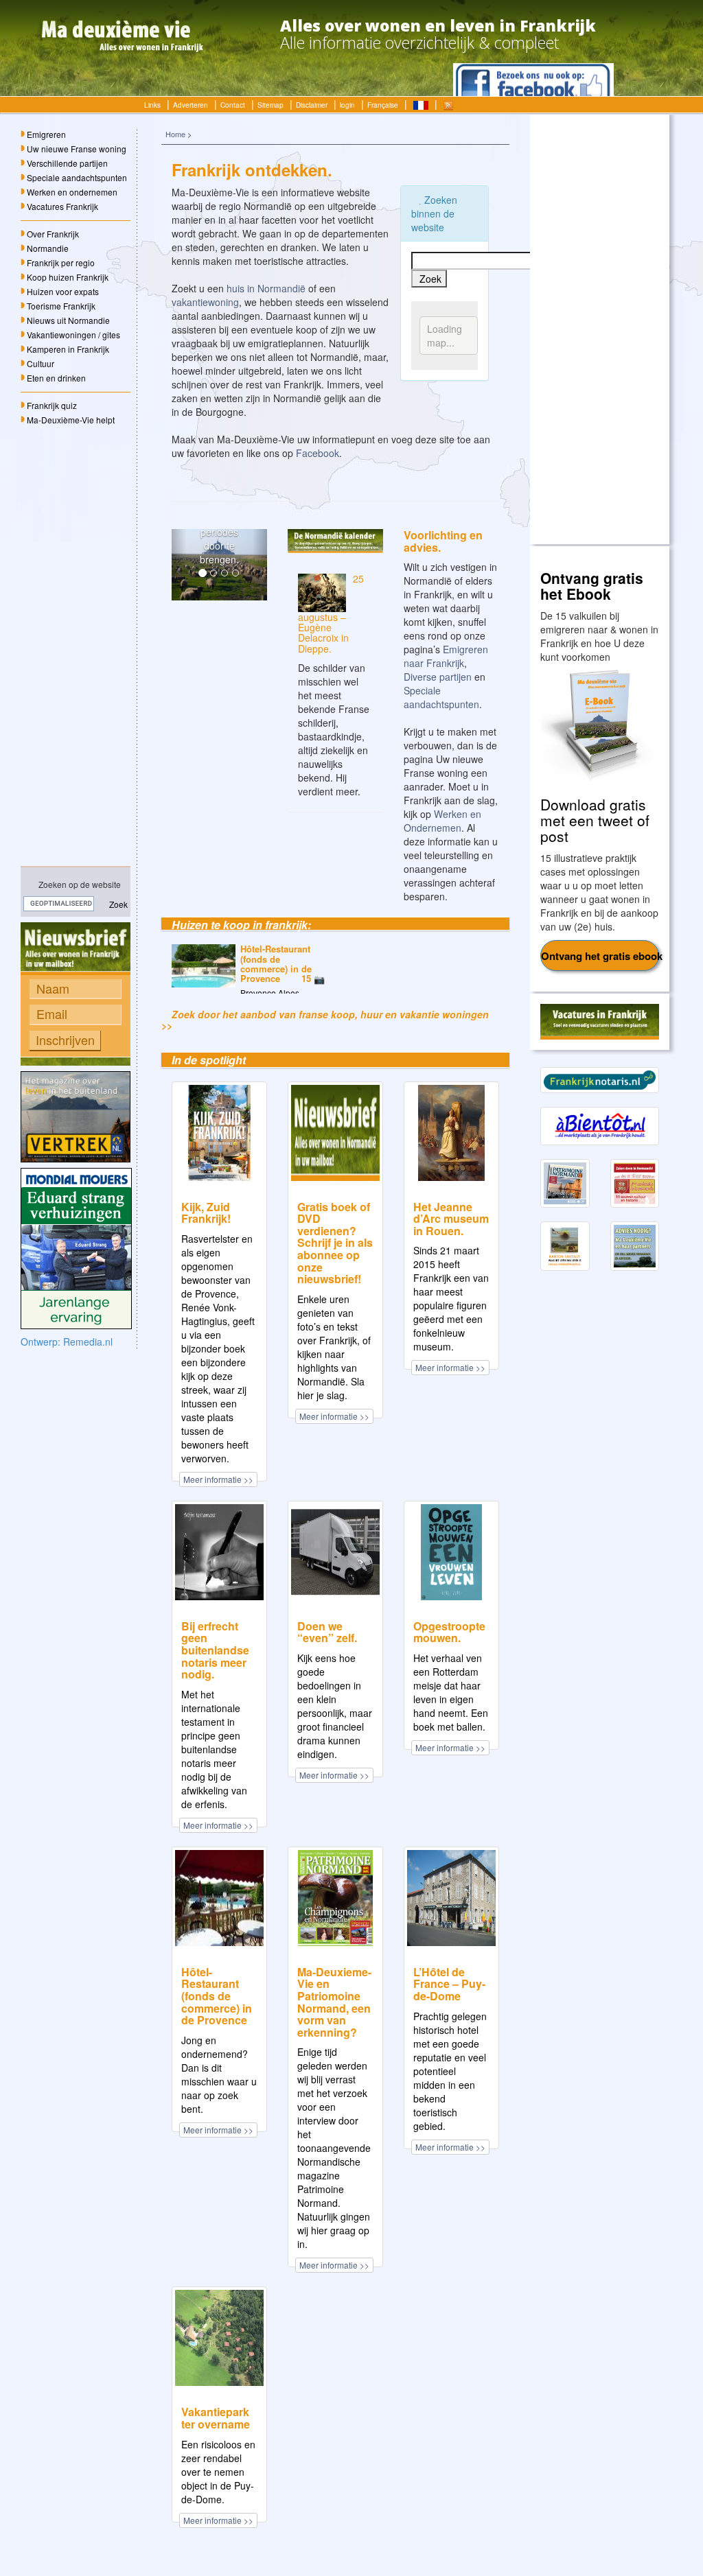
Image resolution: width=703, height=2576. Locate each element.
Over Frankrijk (53, 234)
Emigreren (46, 134)
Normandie (48, 248)
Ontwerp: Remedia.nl (67, 1342)
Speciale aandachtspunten (77, 177)
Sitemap (270, 105)
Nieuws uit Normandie (68, 320)
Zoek (117, 904)
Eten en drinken (56, 378)
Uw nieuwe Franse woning (77, 149)
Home (175, 134)
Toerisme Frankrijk (61, 306)
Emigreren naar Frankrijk (446, 656)
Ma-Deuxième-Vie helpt (71, 420)
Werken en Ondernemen (442, 821)
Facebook (318, 453)
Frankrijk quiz (52, 405)
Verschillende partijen (67, 163)
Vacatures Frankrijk (62, 206)
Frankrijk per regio (61, 262)
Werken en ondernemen (72, 192)
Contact (233, 105)
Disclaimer (312, 105)
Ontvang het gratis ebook (600, 956)
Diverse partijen (438, 677)
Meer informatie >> (218, 1479)
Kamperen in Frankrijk (68, 349)
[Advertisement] (76, 646)
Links (152, 105)
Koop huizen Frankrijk (68, 277)
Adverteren (191, 105)
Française (383, 105)
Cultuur (41, 363)
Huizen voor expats (63, 291)
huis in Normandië (266, 288)
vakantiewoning (205, 302)
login (347, 105)
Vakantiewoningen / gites (73, 335)
